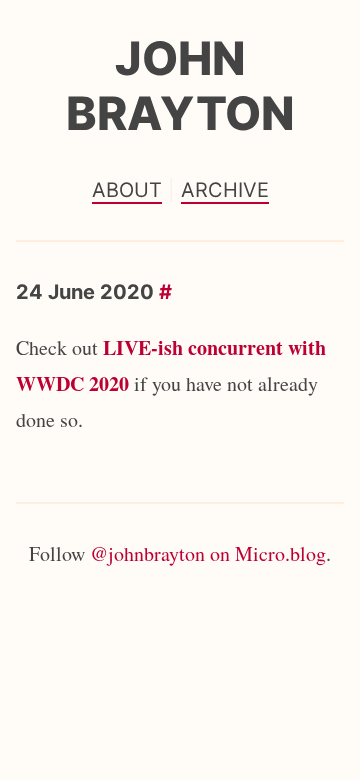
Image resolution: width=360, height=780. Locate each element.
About (127, 190)
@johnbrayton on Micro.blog (208, 553)
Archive (225, 190)
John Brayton (180, 85)
